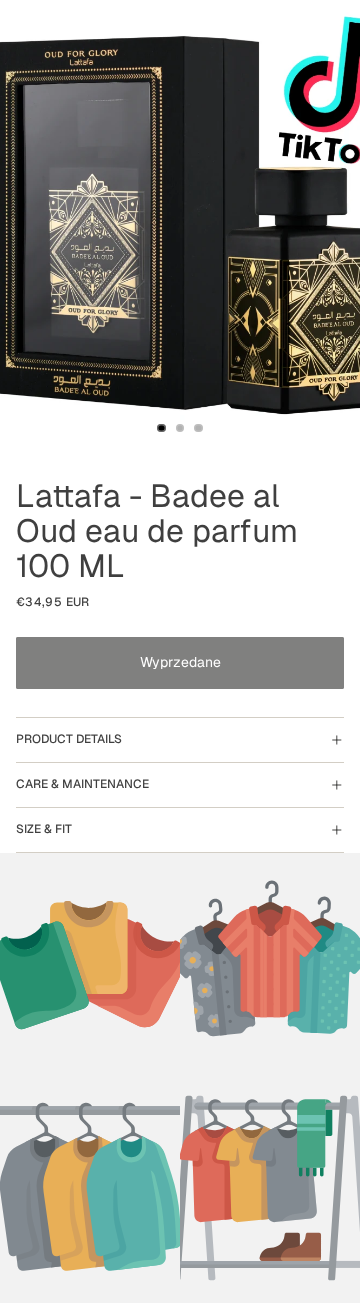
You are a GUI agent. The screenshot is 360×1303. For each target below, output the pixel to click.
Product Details (69, 739)
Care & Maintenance (82, 784)
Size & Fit (44, 829)
